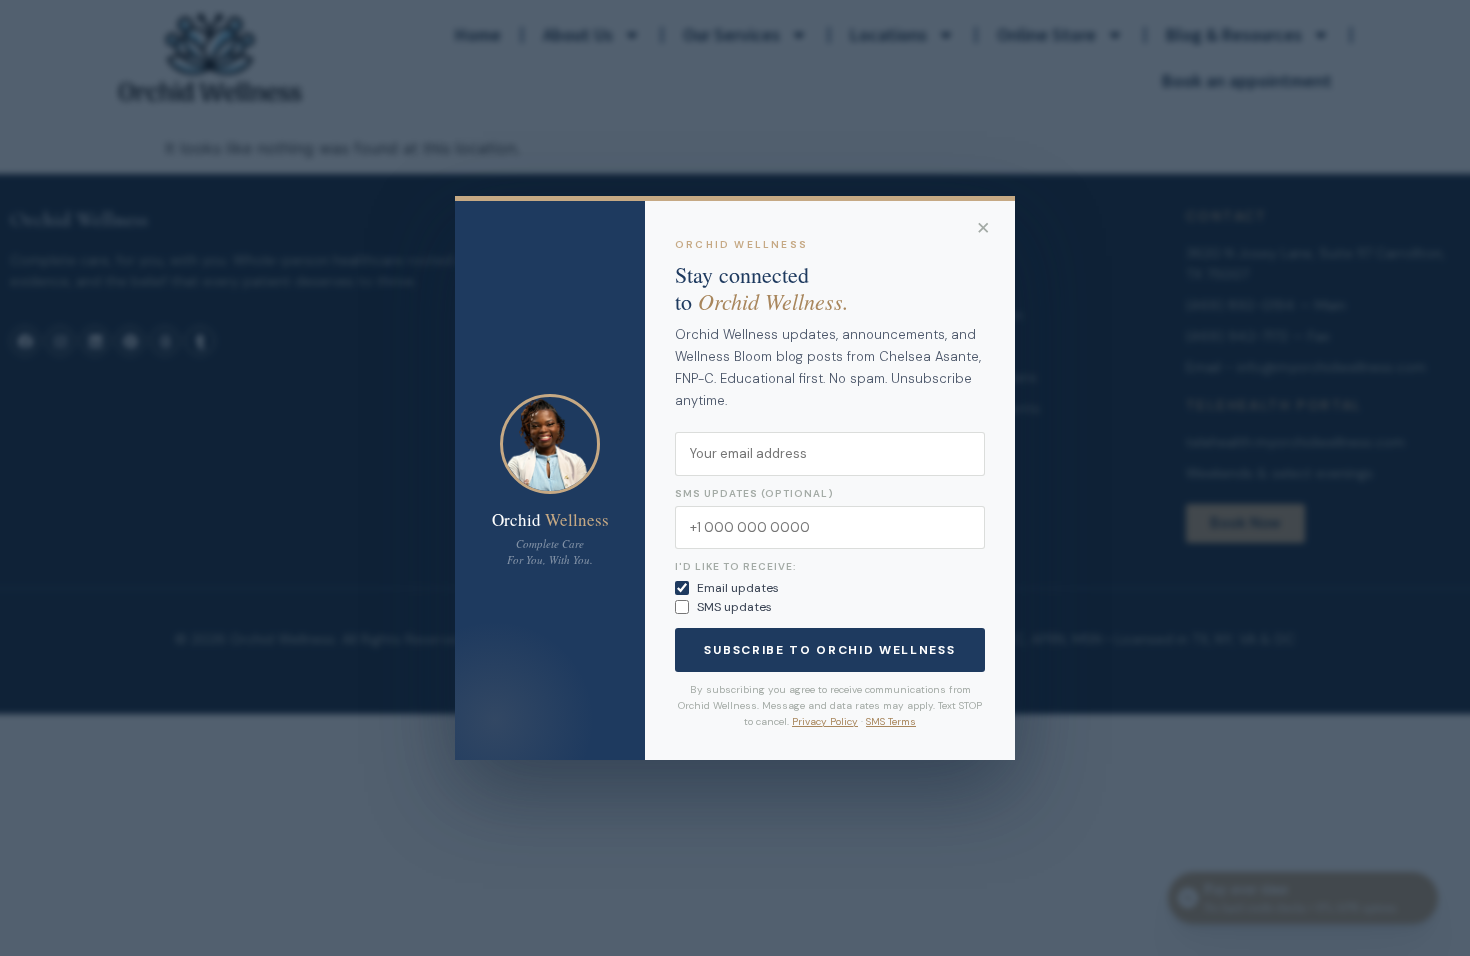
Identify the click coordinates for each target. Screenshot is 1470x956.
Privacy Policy (825, 721)
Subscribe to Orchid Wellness (829, 650)
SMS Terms (891, 721)
